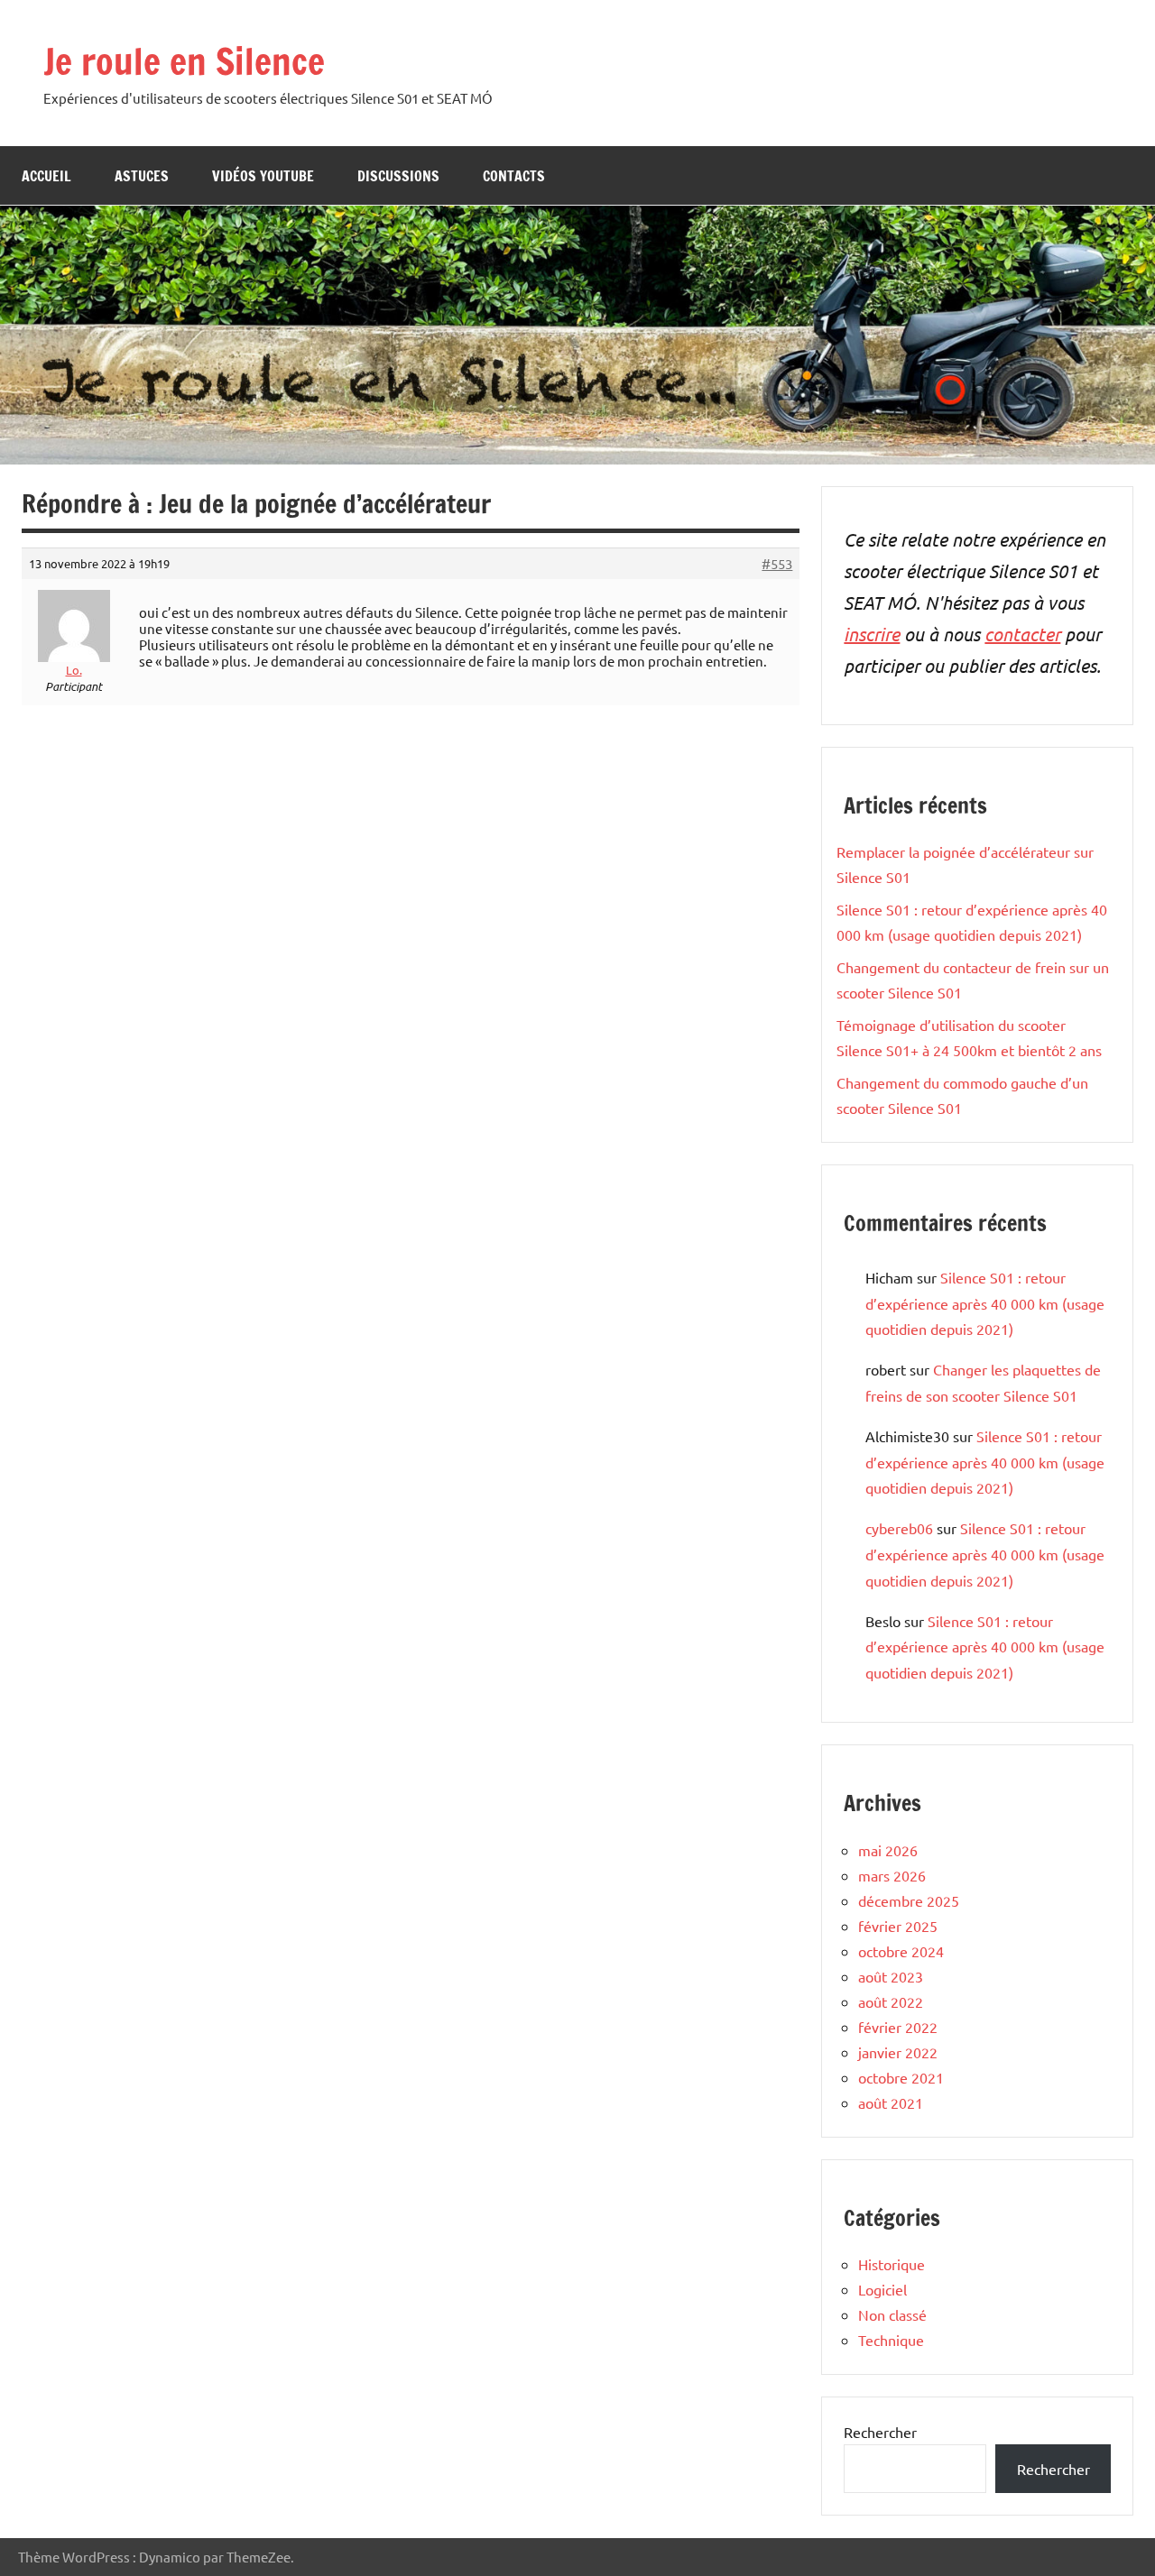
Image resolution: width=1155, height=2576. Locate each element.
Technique (891, 2340)
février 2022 (898, 2027)
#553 (777, 564)
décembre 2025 (909, 1900)
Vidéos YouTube (263, 176)
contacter (1022, 634)
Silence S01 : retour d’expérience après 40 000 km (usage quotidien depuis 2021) (985, 1303)
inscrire (872, 634)
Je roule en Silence (184, 61)
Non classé (892, 2314)
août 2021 (891, 2102)
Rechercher (880, 2432)
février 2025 (898, 1926)
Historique (892, 2264)
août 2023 (891, 1976)
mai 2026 (888, 1850)
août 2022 (891, 2001)
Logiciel (882, 2289)
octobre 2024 (901, 1951)
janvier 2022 (898, 2052)
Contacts (514, 176)
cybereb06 (899, 1528)
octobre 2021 (901, 2077)
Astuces (142, 176)
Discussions (398, 176)
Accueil (46, 176)
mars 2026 (892, 1875)
